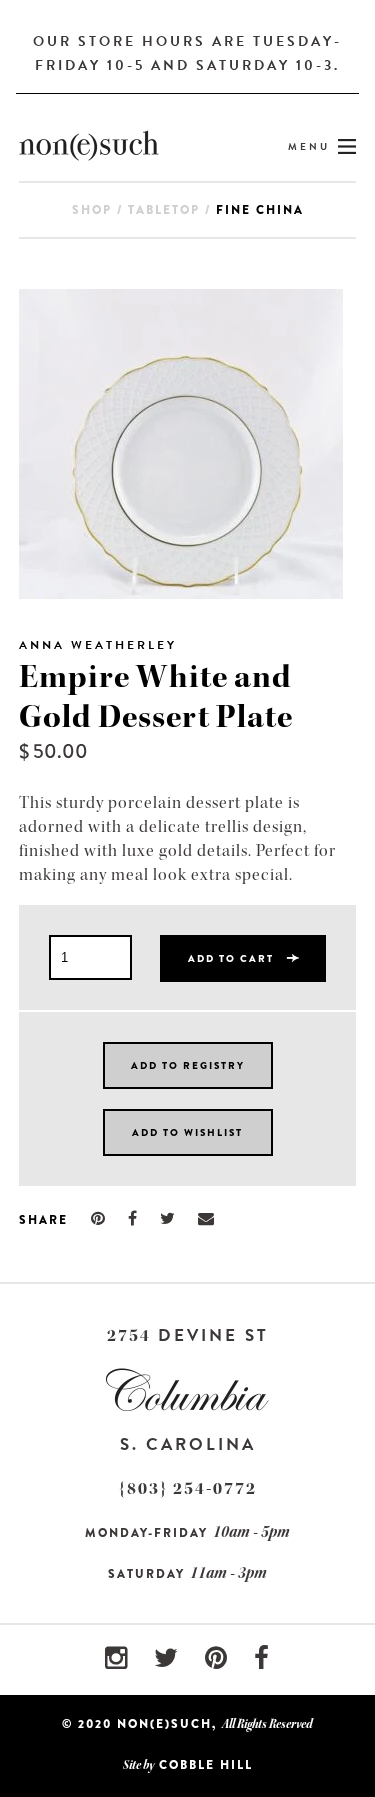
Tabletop (164, 210)
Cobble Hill (206, 1765)
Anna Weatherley (98, 645)
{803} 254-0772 (188, 1488)
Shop (92, 210)
